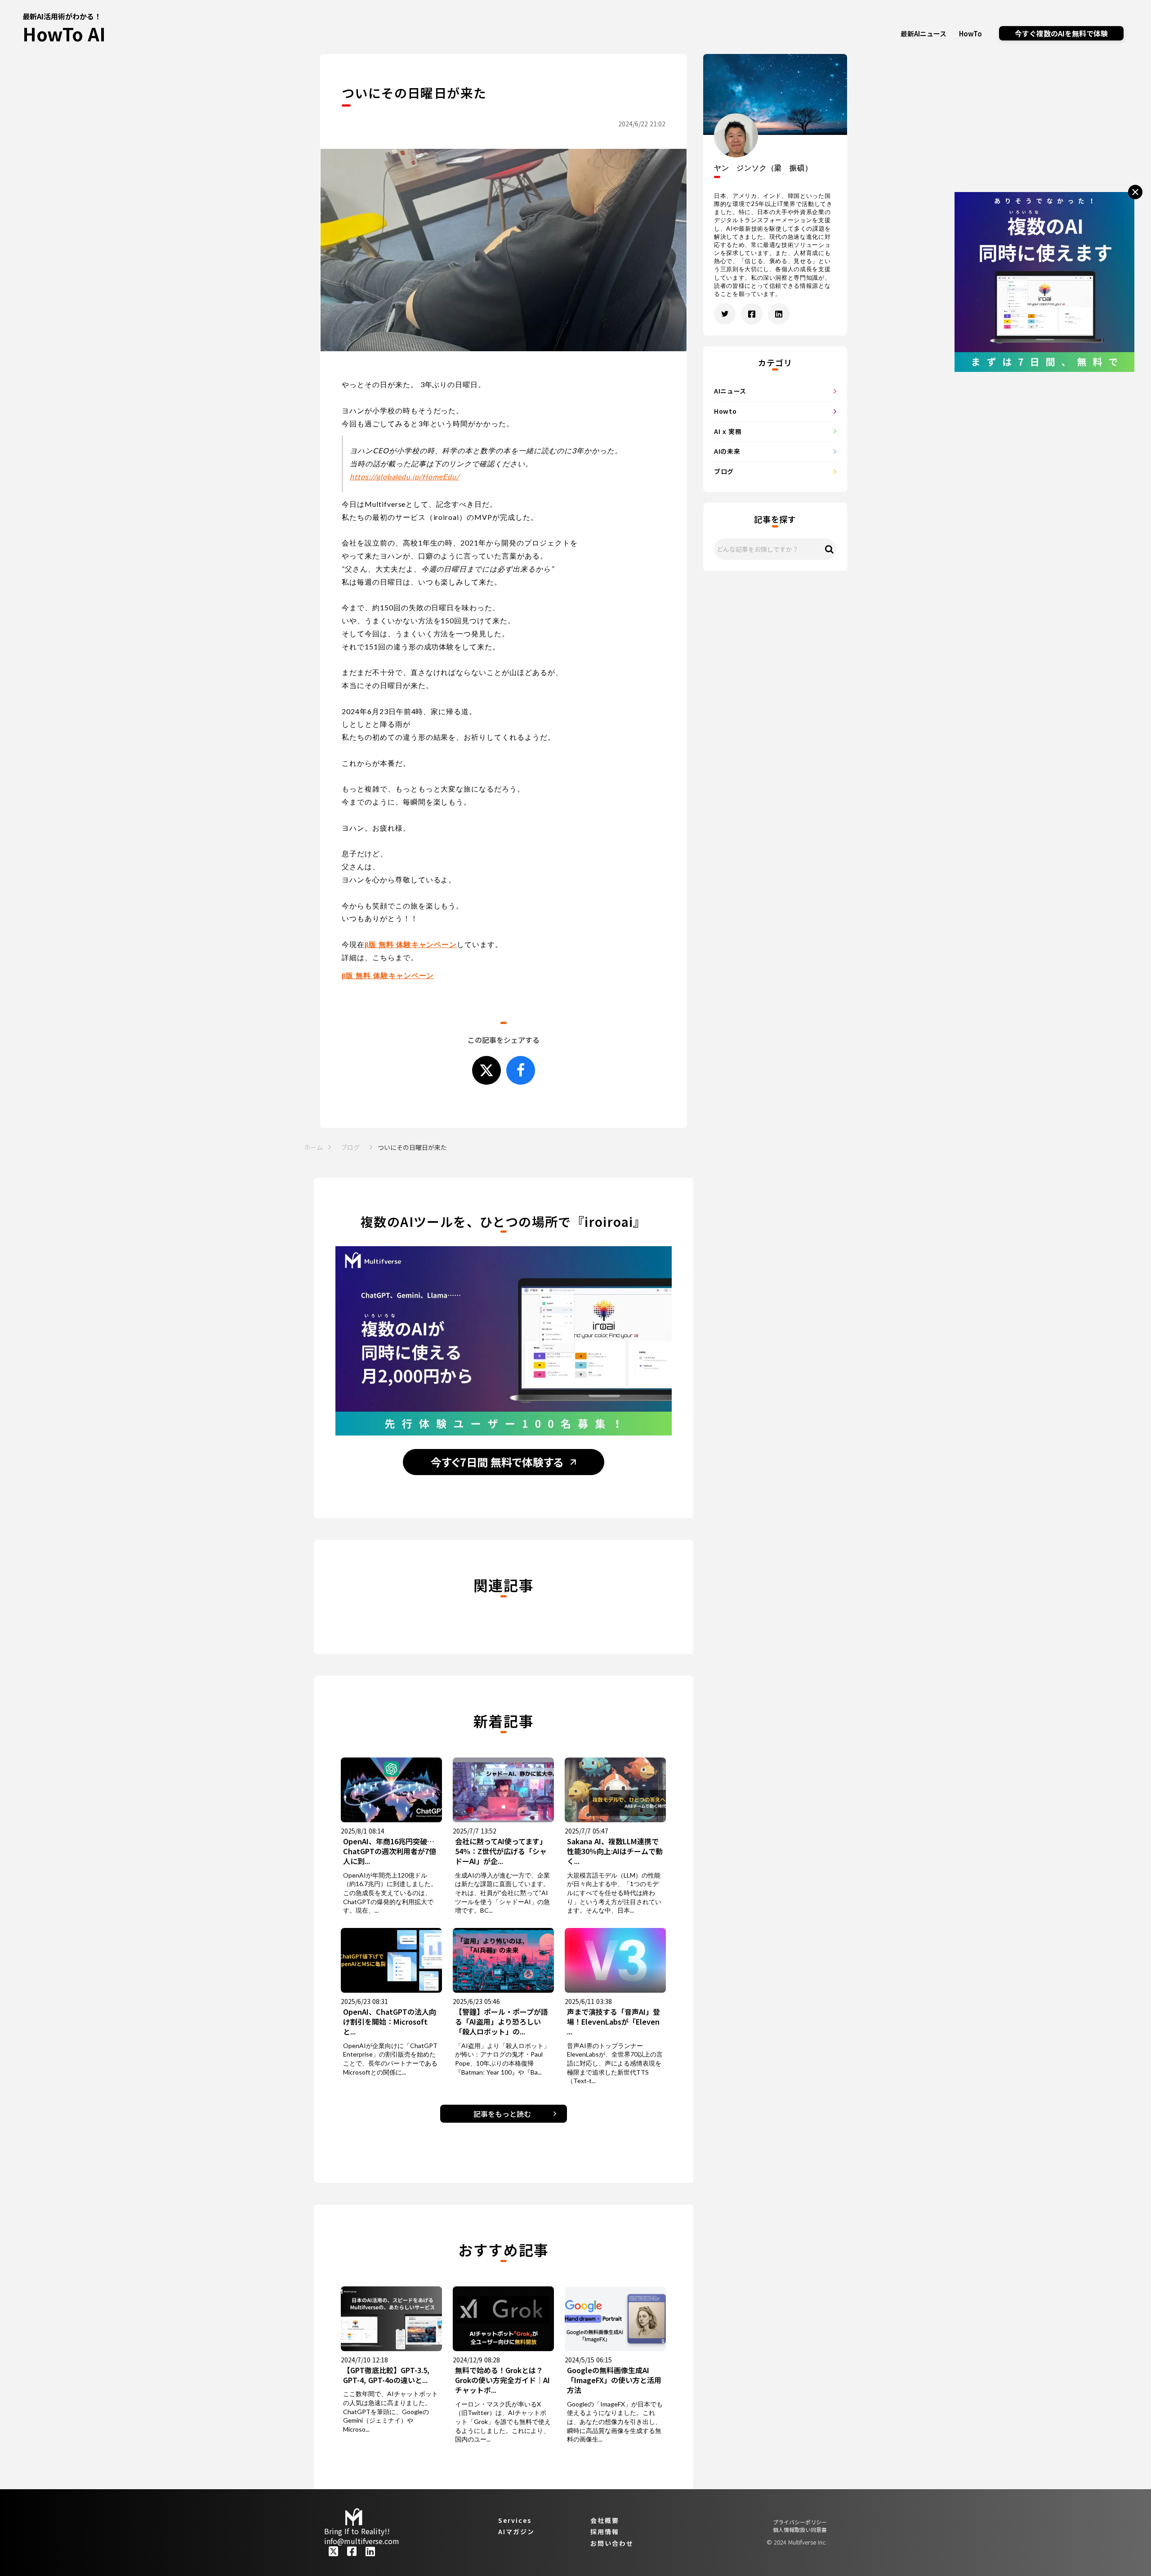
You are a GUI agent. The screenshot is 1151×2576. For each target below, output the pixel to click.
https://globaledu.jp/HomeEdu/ (405, 476)
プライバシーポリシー (800, 2522)
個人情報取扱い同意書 (800, 2530)
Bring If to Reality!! (357, 2531)
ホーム (313, 1147)
